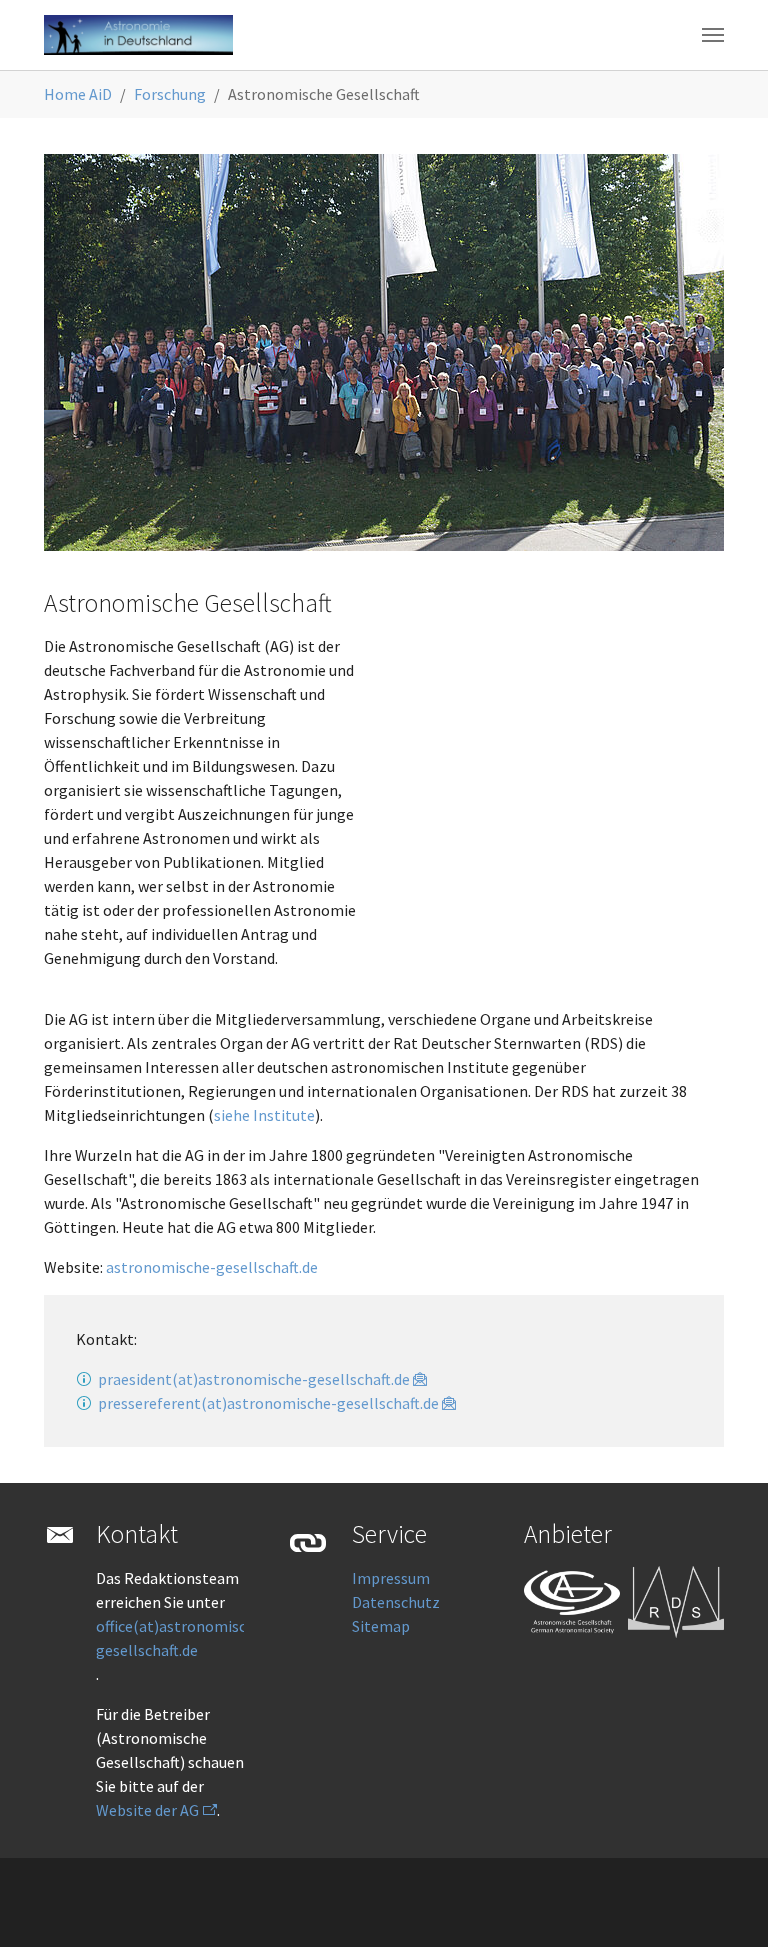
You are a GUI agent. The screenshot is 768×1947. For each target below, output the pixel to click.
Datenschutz (396, 1602)
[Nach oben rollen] (724, 1903)
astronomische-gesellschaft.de (212, 1267)
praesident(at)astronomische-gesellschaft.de (254, 1379)
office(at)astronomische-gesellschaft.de (182, 1638)
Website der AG (147, 1810)
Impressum (391, 1578)
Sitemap (381, 1626)
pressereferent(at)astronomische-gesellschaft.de (268, 1403)
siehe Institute (264, 1115)
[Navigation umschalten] (713, 35)
